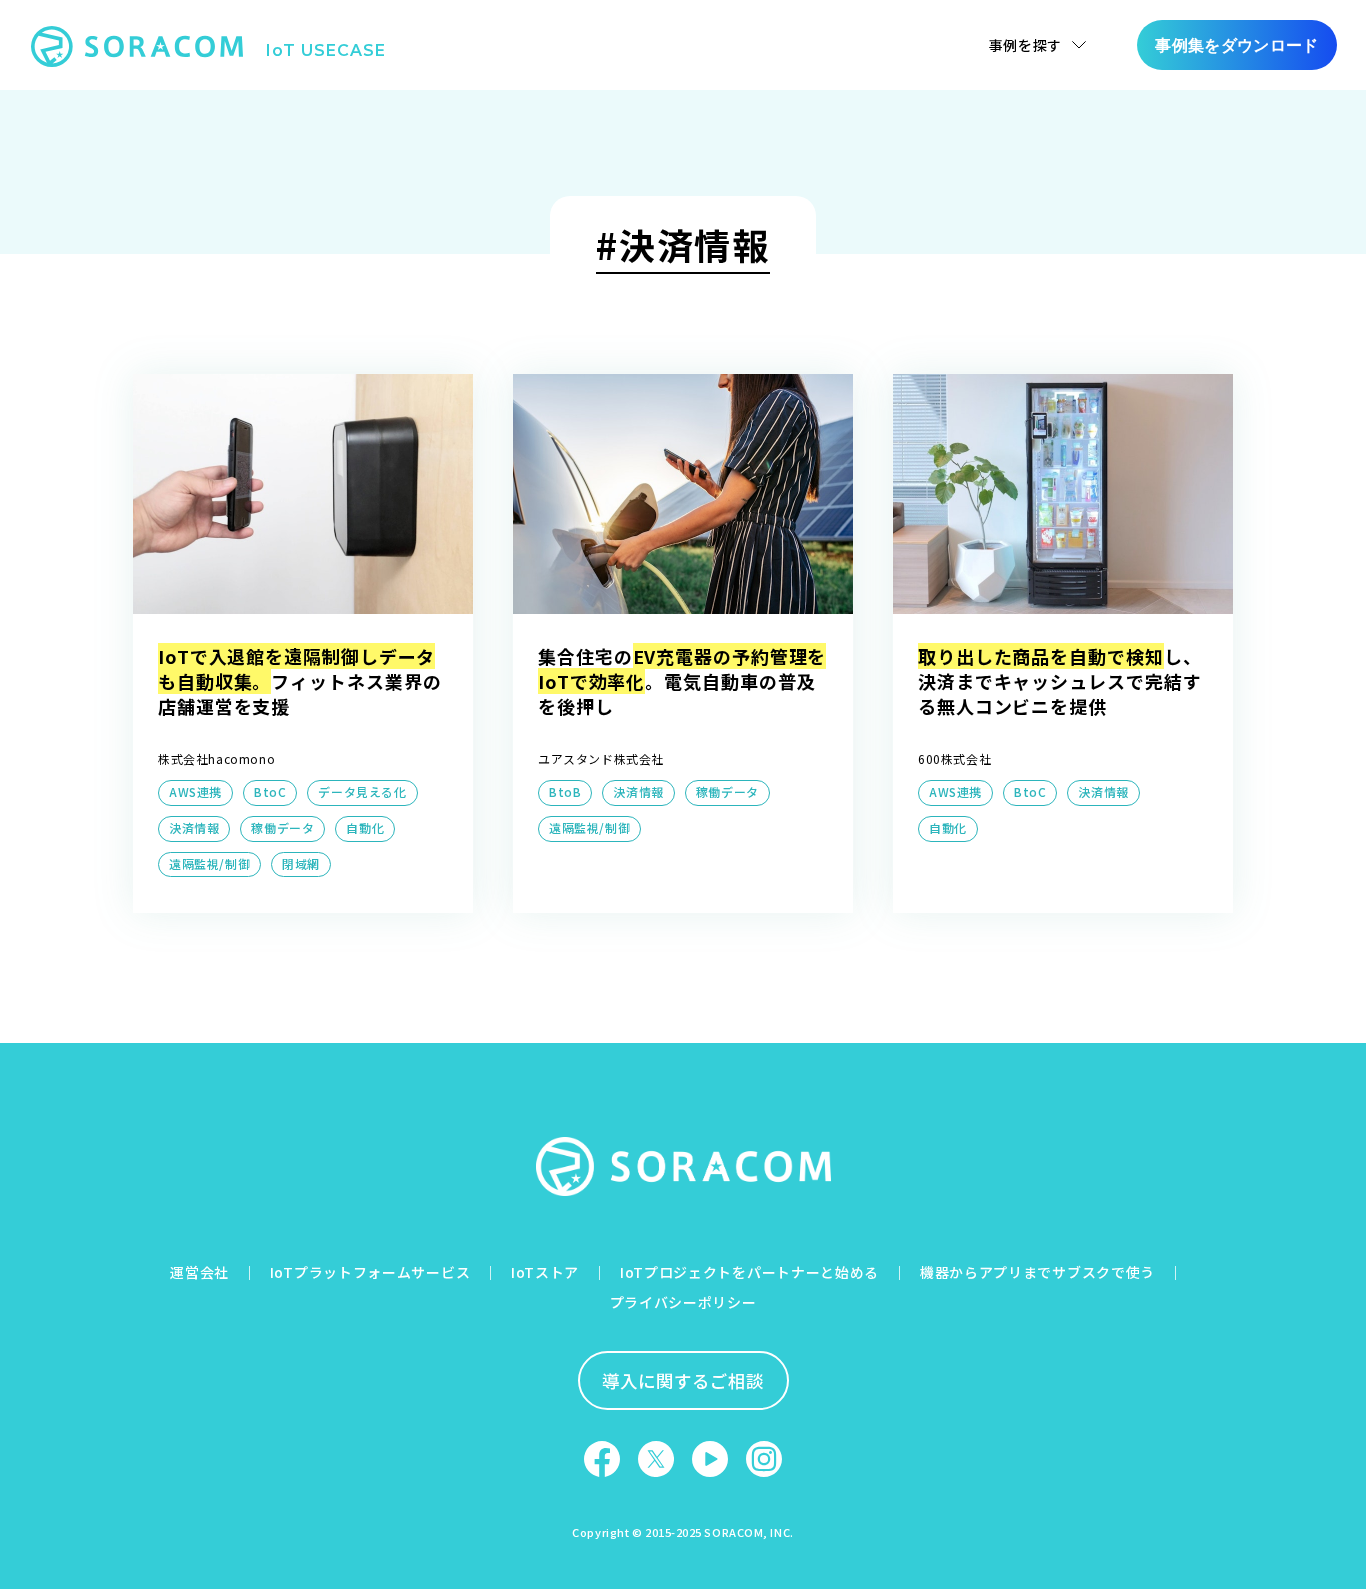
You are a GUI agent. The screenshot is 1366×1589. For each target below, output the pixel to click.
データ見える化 (362, 791)
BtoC (270, 791)
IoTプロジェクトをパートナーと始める (749, 1272)
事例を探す (1026, 45)
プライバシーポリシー (683, 1302)
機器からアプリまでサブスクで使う (1037, 1272)
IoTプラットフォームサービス (370, 1272)
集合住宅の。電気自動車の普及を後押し (682, 681)
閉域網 (301, 863)
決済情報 (194, 827)
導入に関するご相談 (683, 1380)
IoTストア (545, 1272)
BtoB (565, 791)
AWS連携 (195, 791)
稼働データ (282, 827)
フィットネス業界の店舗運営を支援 (300, 681)
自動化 (365, 827)
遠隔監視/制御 (209, 863)
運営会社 (199, 1272)
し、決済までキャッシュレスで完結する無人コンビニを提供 (1060, 681)
